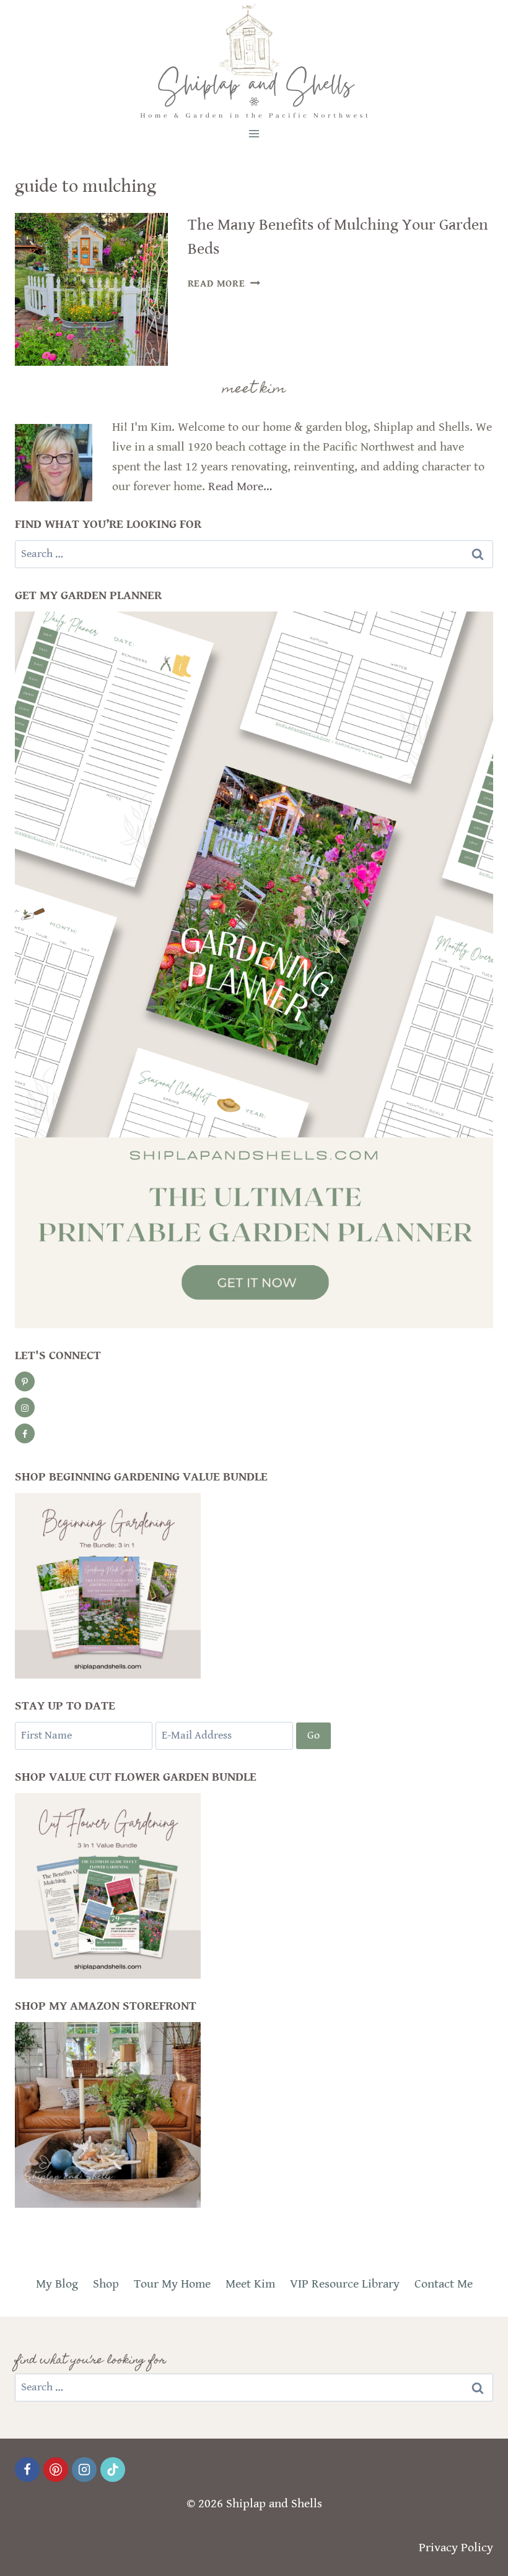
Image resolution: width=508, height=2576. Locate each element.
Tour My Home (172, 2284)
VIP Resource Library (345, 2284)
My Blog (57, 2284)
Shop (106, 2284)
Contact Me (444, 2284)
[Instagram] (84, 2470)
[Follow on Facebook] (25, 1433)
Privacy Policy (456, 2548)
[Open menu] (254, 133)
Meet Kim (250, 2284)
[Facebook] (27, 2470)
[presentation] (91, 289)
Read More (224, 284)
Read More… (240, 487)
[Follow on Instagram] (25, 1407)
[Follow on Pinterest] (25, 1381)
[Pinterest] (56, 2470)
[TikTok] (113, 2470)
